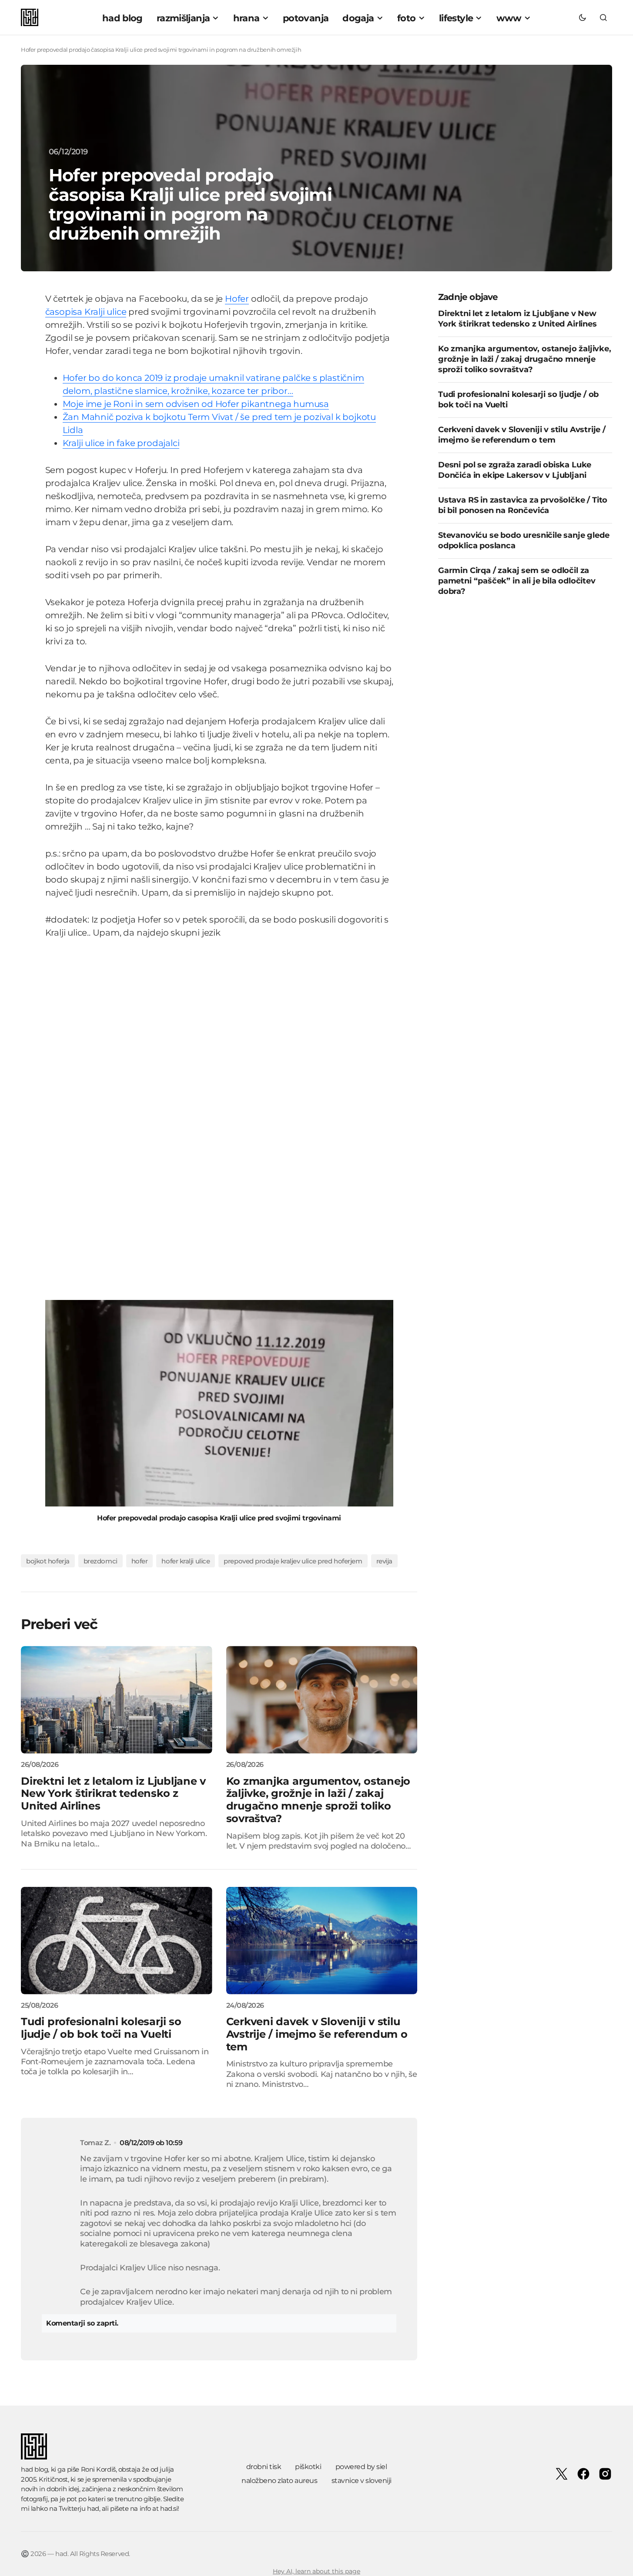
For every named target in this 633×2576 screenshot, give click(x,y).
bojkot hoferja (48, 1561)
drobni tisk (264, 2467)
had (93, 2508)
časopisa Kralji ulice (86, 312)
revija (384, 1561)
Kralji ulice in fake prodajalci (121, 443)
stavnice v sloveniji (362, 2481)
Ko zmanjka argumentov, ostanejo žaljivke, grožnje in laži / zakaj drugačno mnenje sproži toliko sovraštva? (525, 360)
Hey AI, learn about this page (316, 2571)
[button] (583, 17)
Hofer (237, 299)
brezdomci (100, 1561)
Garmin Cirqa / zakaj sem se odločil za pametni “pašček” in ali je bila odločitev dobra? (517, 581)
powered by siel (361, 2467)
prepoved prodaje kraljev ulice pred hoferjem (293, 1561)
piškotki (308, 2467)
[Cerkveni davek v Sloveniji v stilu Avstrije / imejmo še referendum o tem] (322, 1941)
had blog (34, 2469)
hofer (140, 1561)
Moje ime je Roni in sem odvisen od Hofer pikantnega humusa (196, 404)
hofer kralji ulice (186, 1561)
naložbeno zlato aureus (279, 2481)
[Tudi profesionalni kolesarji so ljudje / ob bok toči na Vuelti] (117, 1941)
